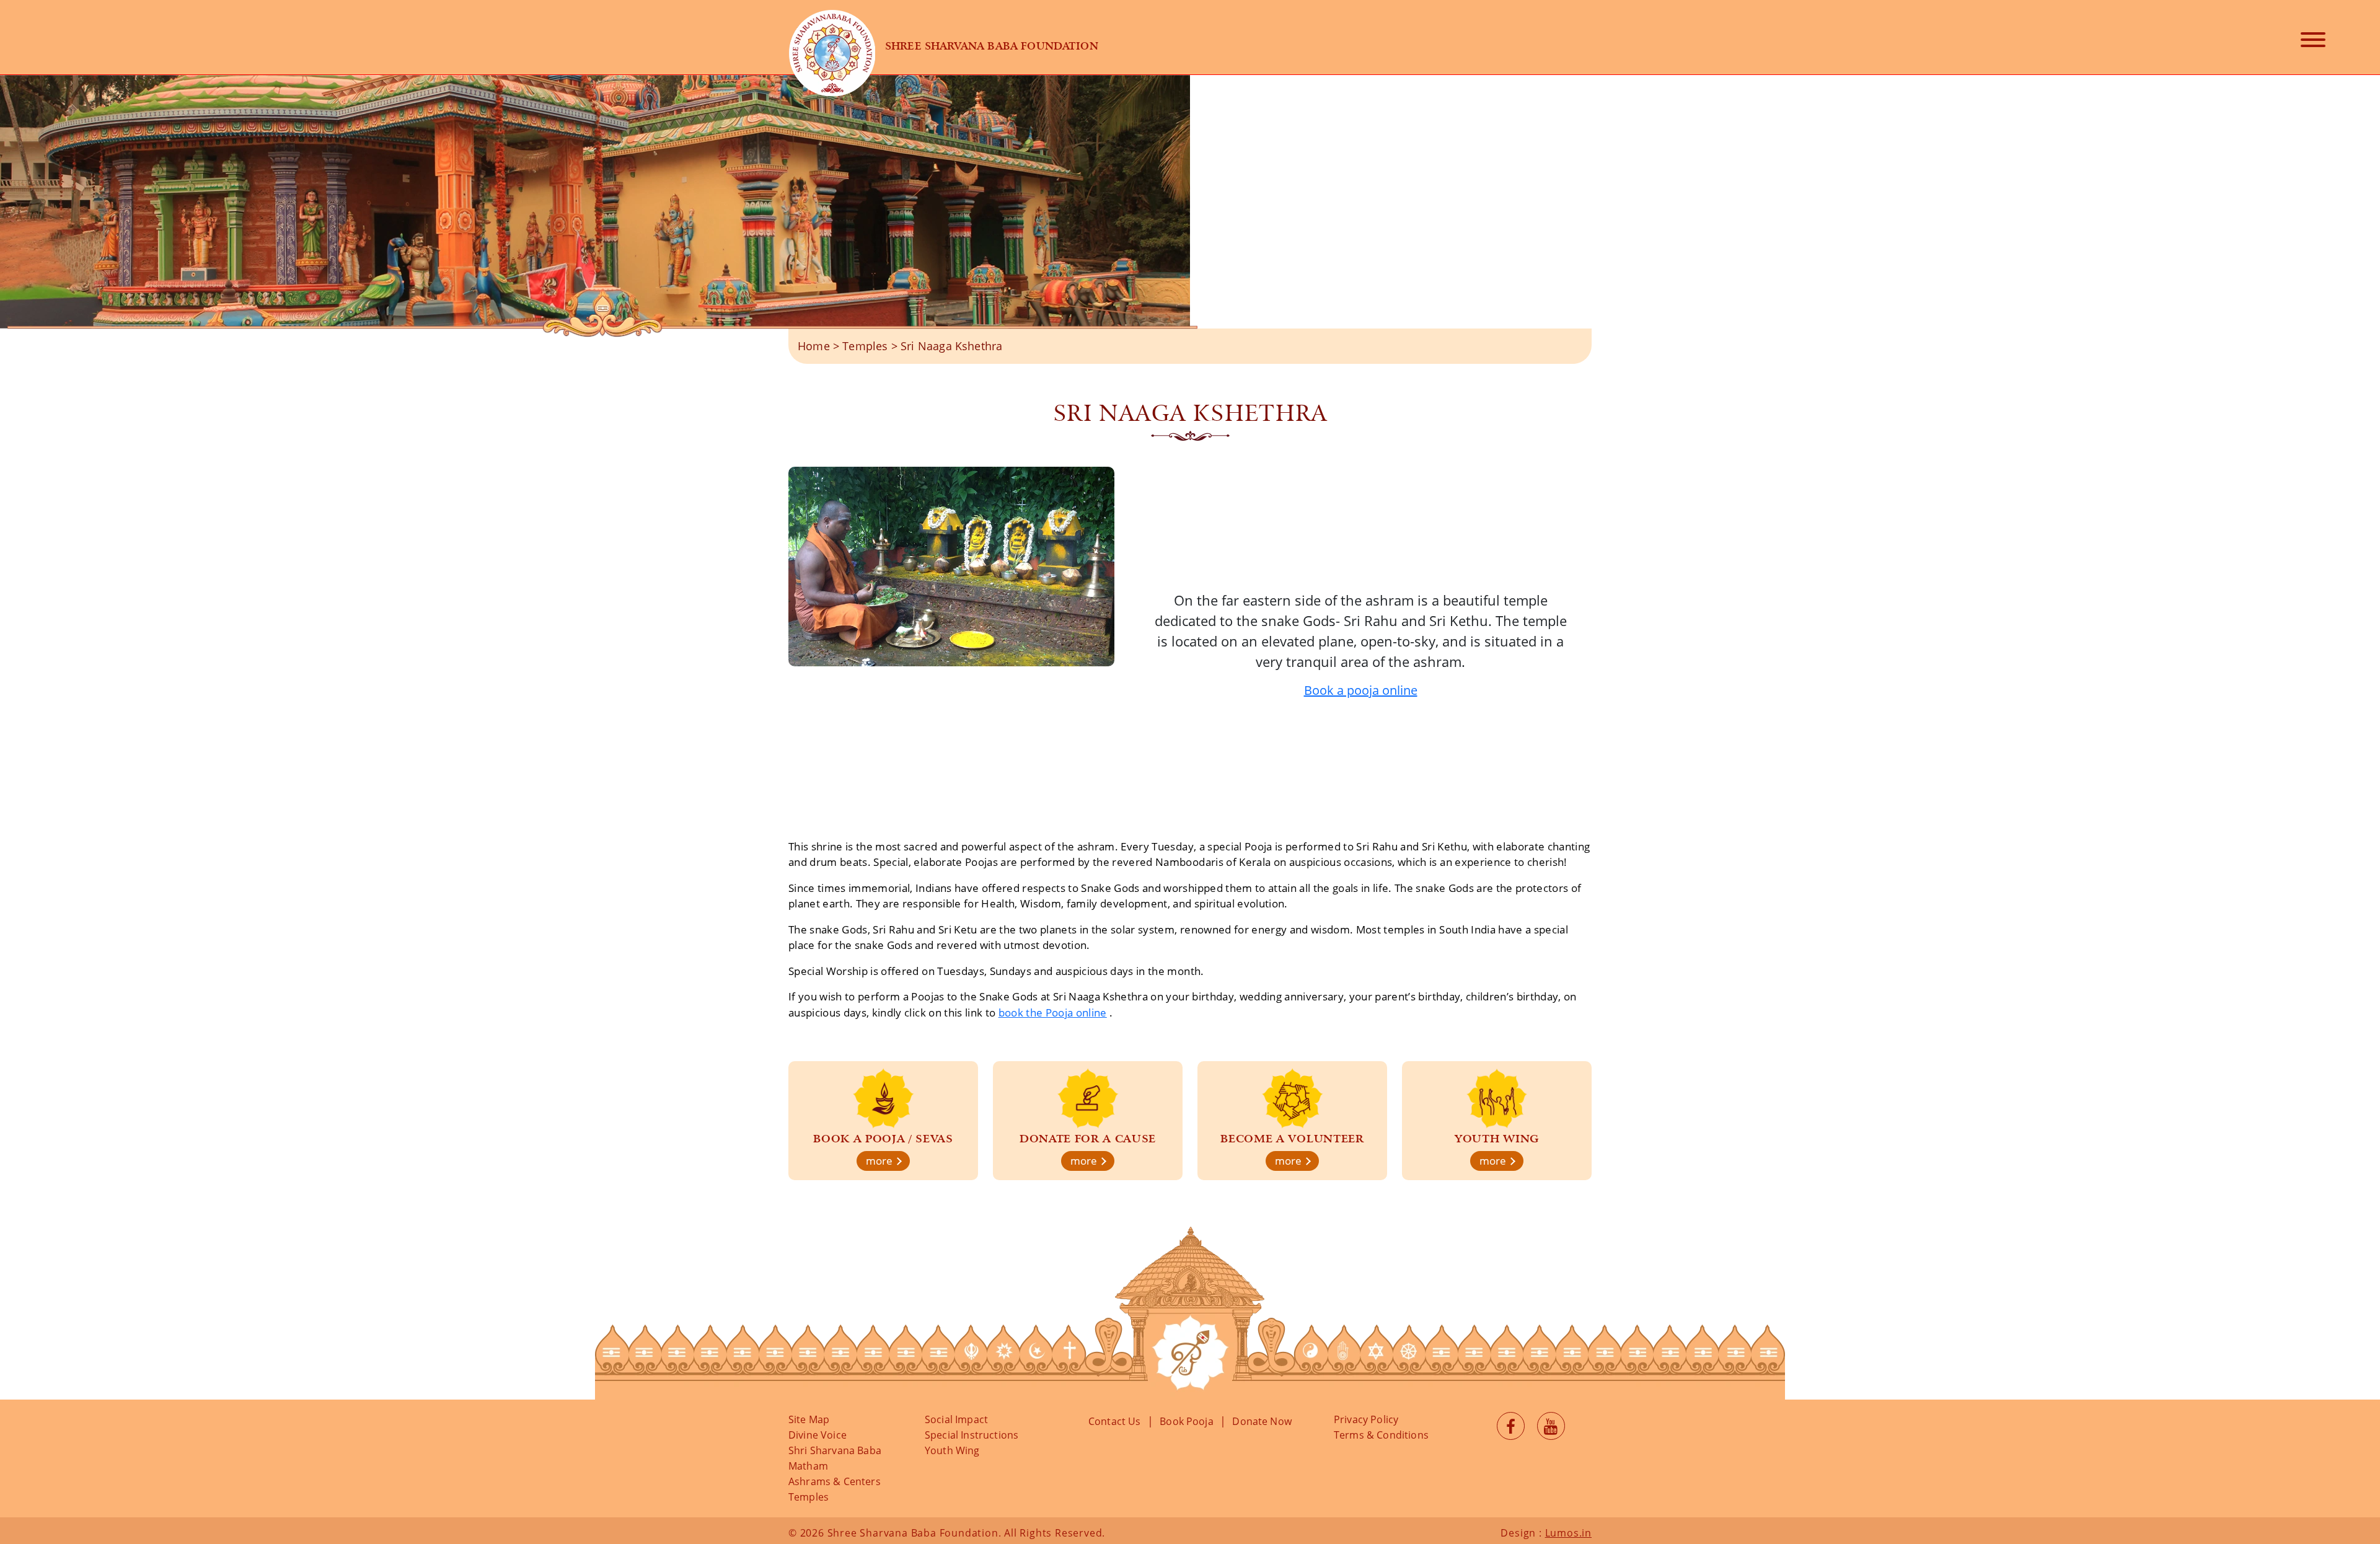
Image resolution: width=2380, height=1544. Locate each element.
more (880, 1161)
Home (814, 346)
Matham (808, 1466)
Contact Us (1115, 1421)
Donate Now (1262, 1421)
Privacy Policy (1366, 1419)
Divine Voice (818, 1435)
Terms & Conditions (1381, 1435)
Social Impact (956, 1419)
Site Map (809, 1419)
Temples (865, 346)
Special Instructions (972, 1435)
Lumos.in (1568, 1533)
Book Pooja (1187, 1421)
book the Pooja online (1053, 1012)
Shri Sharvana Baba (835, 1450)
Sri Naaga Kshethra (951, 346)
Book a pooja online (1361, 690)
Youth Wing (952, 1450)
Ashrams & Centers (835, 1481)
